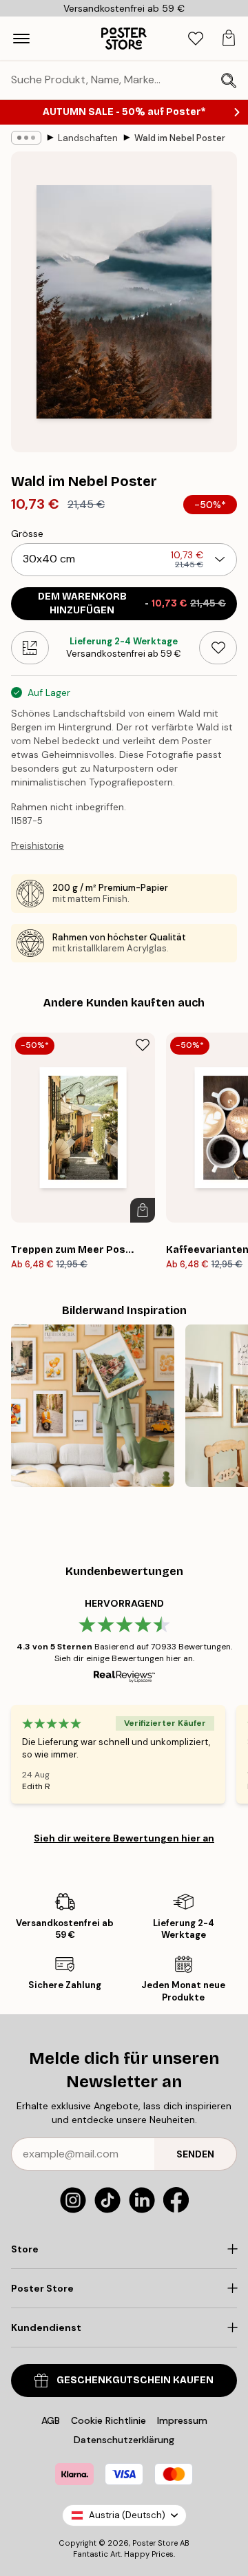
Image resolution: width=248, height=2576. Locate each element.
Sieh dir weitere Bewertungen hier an (124, 1838)
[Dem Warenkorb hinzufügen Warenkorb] (143, 1210)
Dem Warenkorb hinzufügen (132, 603)
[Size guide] (30, 648)
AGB (51, 2420)
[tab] (196, 39)
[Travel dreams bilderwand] (93, 1406)
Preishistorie (38, 846)
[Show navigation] (21, 39)
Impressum (182, 2420)
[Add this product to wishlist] (218, 648)
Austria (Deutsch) (127, 2515)
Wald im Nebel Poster (180, 138)
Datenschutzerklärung (124, 2440)
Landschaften (88, 138)
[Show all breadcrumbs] (26, 138)
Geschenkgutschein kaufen (135, 2380)
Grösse (27, 534)
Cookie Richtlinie (108, 2420)
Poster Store (155, 2543)
